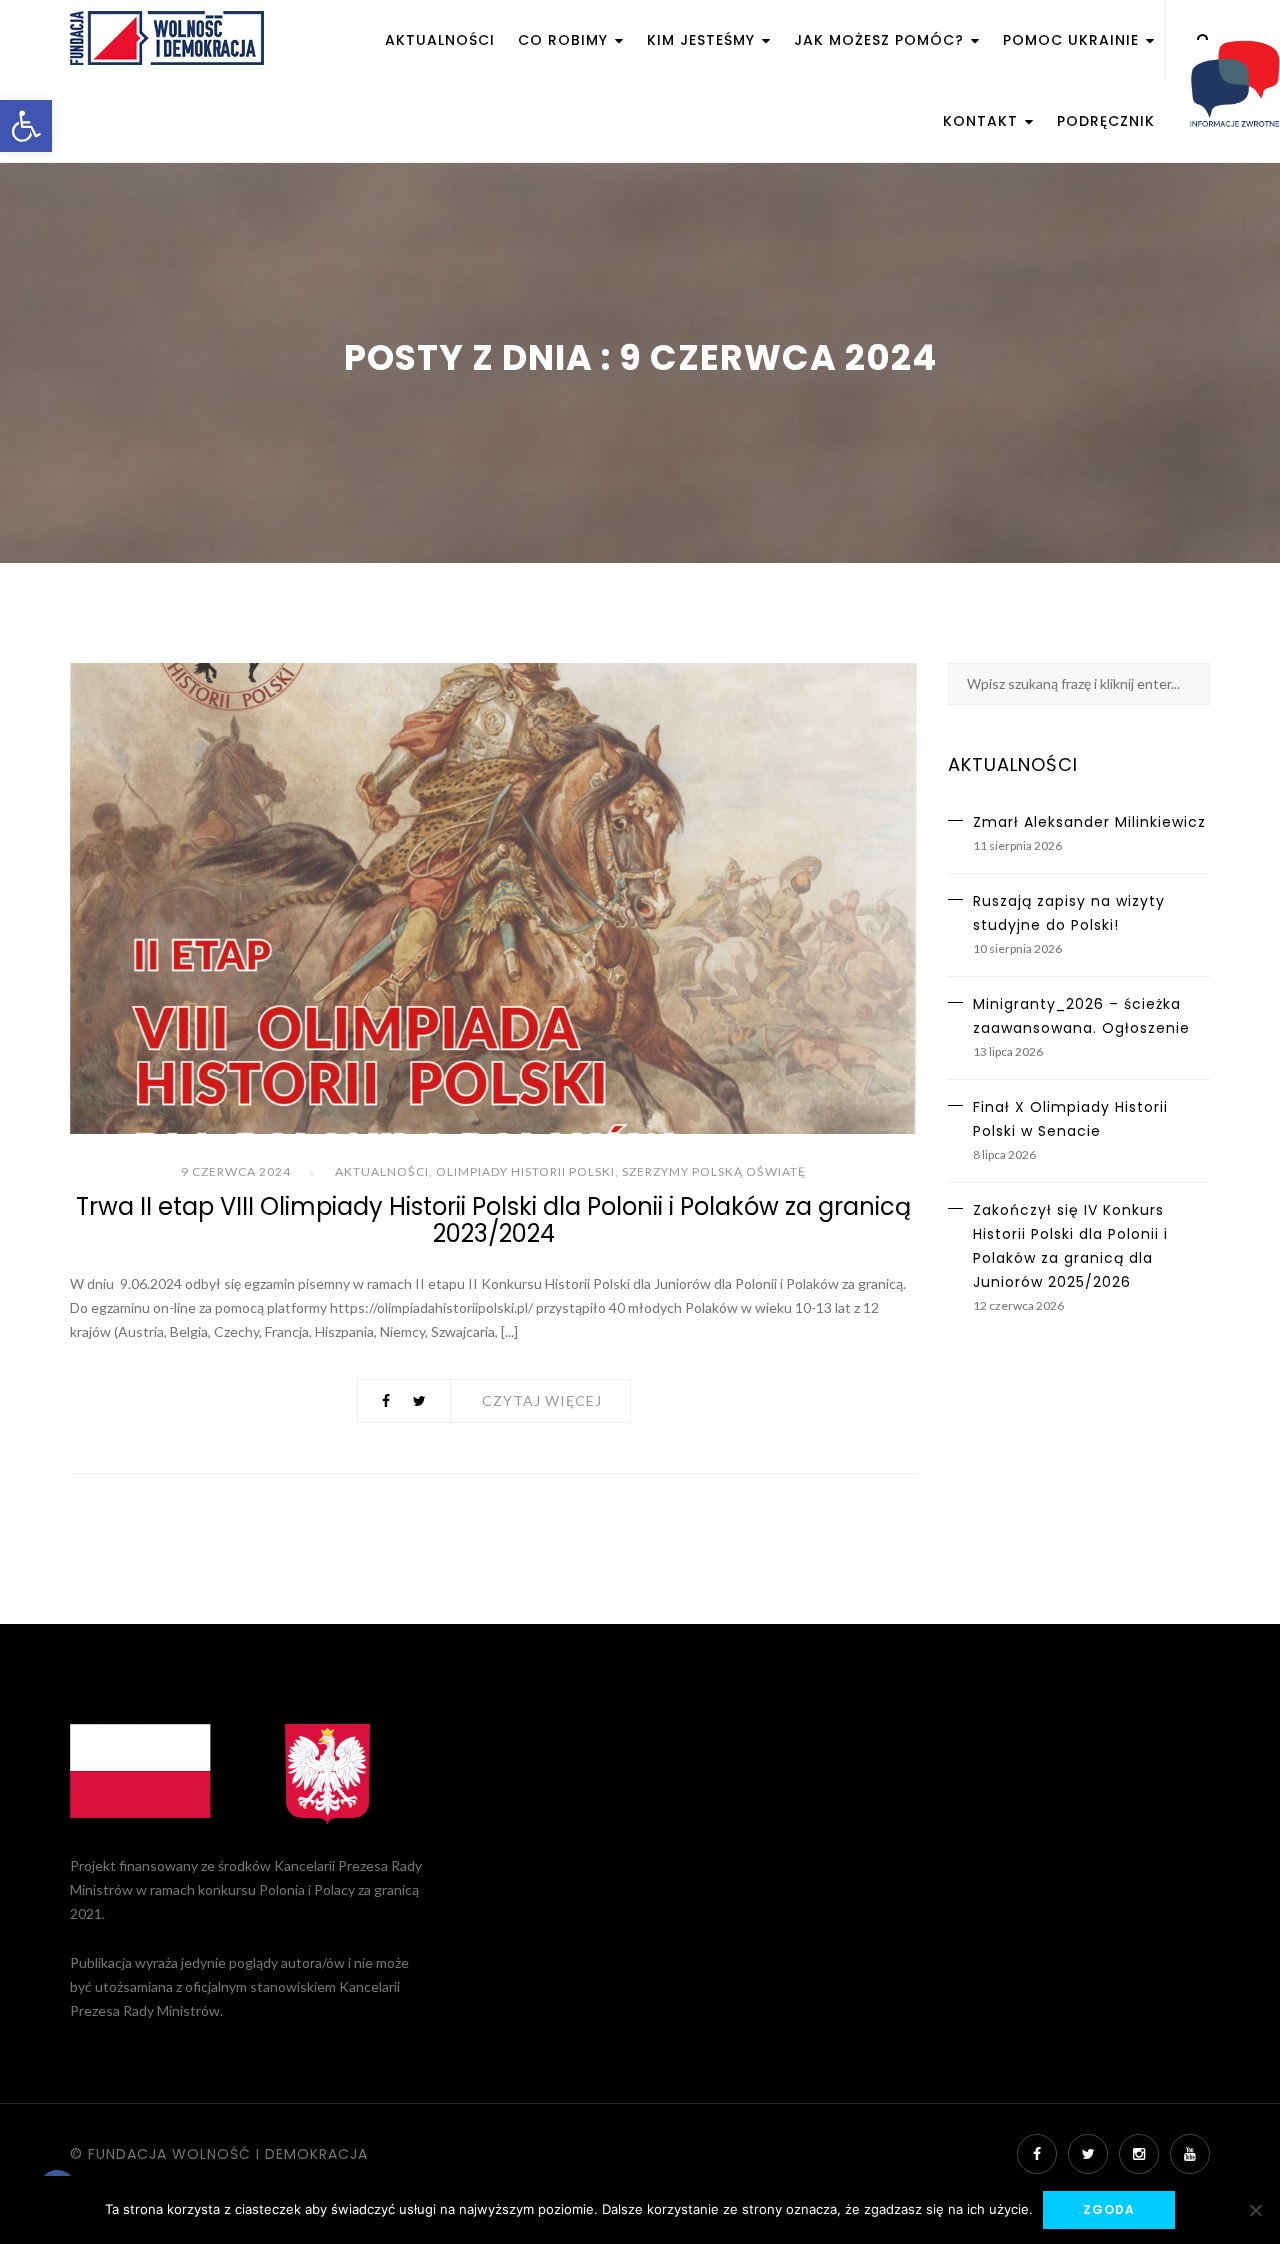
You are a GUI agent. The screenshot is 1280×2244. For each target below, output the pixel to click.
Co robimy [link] (565, 40)
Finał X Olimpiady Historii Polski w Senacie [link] (1070, 1119)
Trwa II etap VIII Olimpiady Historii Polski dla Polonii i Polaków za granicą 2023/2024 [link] (493, 1219)
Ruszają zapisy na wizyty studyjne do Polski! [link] (1069, 913)
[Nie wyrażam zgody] (1255, 2210)
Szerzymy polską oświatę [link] (714, 1171)
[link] (26, 126)
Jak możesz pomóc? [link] (881, 40)
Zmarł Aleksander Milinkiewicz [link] (1089, 822)
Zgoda (1109, 2209)
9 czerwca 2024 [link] (236, 1171)
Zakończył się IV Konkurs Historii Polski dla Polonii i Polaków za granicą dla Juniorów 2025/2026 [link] (1070, 1246)
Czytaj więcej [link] (542, 1400)
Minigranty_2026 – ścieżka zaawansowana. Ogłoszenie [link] (1081, 1016)
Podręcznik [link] (1106, 121)
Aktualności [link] (440, 40)
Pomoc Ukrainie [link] (1073, 40)
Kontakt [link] (983, 121)
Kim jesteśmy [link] (703, 40)
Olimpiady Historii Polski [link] (525, 1171)
